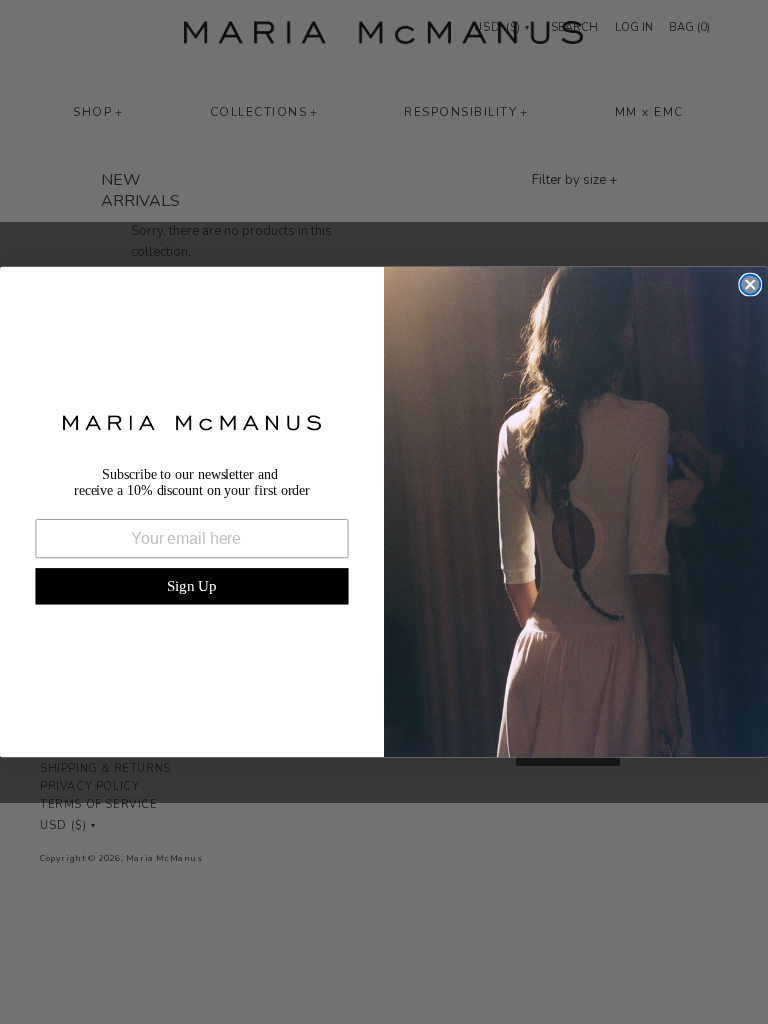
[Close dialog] (750, 285)
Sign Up (192, 586)
